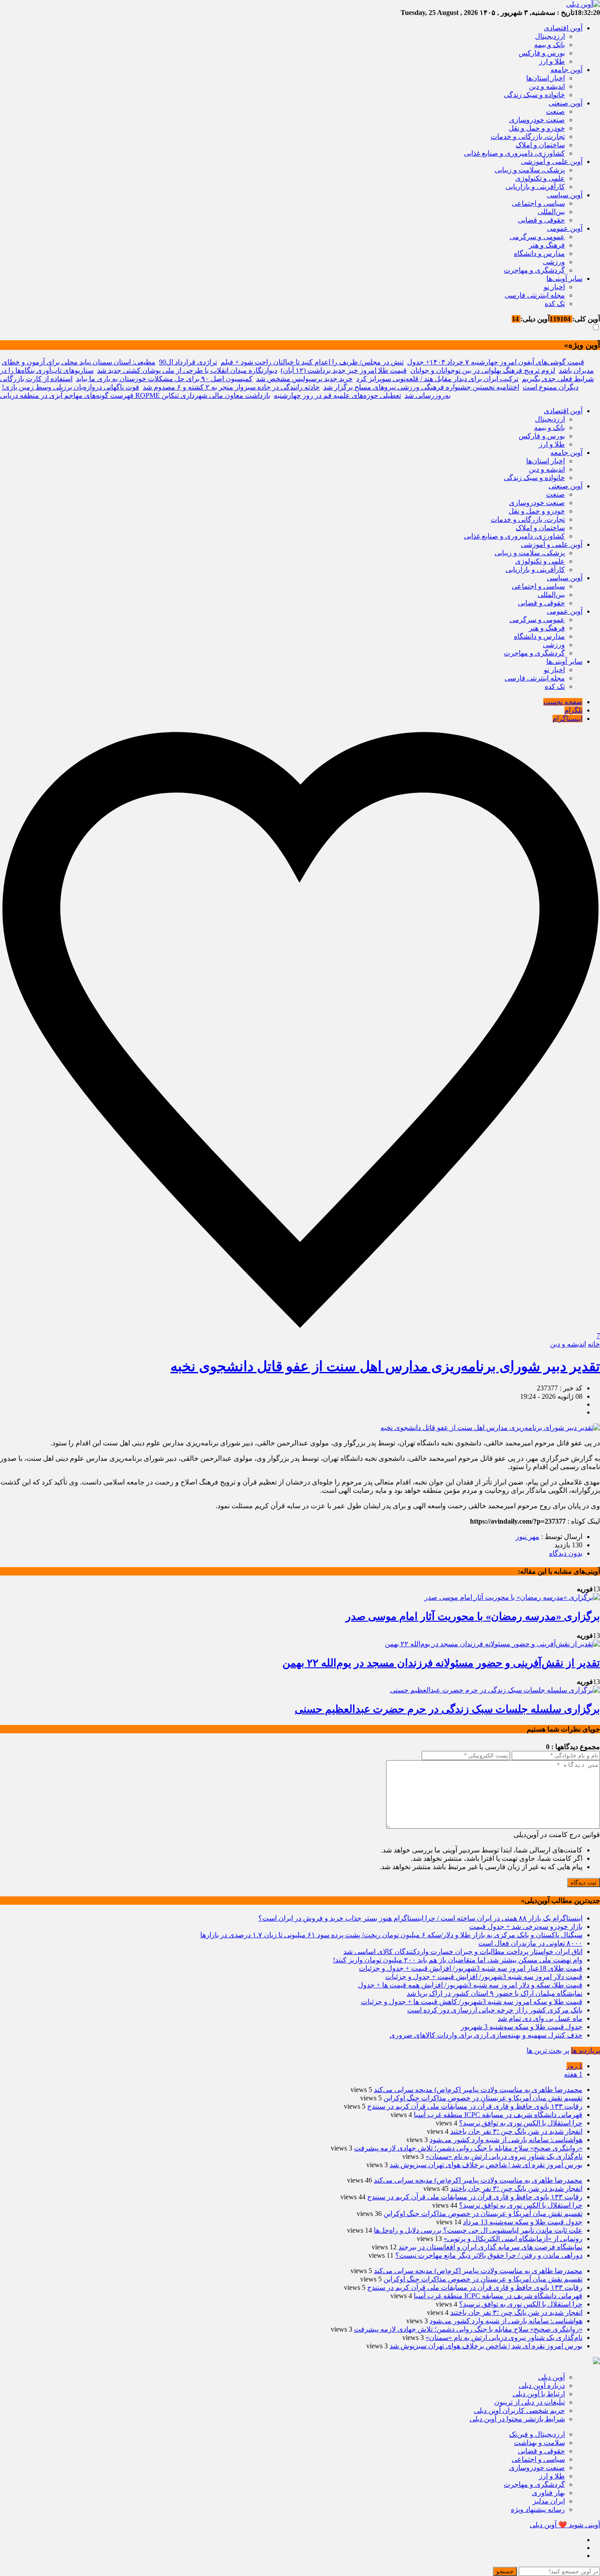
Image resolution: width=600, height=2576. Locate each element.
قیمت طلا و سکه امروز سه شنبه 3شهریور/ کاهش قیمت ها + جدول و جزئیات (472, 2002)
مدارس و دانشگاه (539, 253)
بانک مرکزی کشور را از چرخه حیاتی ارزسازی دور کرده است (495, 2010)
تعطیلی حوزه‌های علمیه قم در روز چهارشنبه (337, 395)
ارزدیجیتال (550, 36)
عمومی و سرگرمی (537, 237)
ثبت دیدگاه (584, 1883)
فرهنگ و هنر (547, 245)
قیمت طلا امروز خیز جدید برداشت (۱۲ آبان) (344, 370)
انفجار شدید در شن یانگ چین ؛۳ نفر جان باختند (516, 2131)
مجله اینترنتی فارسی (535, 295)
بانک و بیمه (549, 45)
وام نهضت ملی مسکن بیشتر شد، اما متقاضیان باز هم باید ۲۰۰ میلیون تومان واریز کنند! (458, 1960)
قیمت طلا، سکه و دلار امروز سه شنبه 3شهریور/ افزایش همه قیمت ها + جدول (470, 1985)
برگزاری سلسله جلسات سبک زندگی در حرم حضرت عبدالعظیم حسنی (447, 1709)
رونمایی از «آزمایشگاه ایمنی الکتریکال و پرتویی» (513, 2239)
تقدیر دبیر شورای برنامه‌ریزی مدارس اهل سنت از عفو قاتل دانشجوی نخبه (385, 1366)
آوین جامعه (566, 70)
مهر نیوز (528, 1537)
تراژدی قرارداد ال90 (188, 362)
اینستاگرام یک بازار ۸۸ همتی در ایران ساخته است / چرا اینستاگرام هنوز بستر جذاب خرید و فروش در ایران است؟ (420, 1918)
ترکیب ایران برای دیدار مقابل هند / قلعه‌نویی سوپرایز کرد (437, 379)
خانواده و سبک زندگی (534, 95)
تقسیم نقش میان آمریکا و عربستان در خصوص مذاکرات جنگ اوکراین (483, 2098)
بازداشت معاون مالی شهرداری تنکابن (216, 395)
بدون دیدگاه (566, 1553)
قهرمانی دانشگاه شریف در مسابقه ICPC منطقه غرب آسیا (498, 2115)
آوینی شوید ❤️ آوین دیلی (565, 2525)
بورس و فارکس (542, 53)
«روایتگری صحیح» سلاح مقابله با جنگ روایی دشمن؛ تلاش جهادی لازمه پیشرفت (468, 2148)
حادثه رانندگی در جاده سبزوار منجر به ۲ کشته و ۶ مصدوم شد (231, 387)
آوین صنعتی (566, 103)
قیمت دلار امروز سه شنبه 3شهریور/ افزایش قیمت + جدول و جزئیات (484, 1977)
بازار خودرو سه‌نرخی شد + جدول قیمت (526, 1927)
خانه (594, 1344)
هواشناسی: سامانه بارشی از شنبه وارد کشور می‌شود (506, 2140)
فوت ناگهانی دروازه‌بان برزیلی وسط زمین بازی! (70, 387)
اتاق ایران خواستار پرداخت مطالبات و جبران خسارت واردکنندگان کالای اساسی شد (463, 1952)
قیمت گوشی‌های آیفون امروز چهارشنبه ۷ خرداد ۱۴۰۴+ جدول (496, 362)
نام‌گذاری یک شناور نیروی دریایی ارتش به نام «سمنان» (504, 2156)
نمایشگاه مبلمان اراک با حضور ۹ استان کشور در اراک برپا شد (495, 1993)
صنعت (555, 111)
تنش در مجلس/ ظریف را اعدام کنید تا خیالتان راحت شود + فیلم (312, 362)
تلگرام (573, 710)
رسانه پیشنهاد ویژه (538, 2509)
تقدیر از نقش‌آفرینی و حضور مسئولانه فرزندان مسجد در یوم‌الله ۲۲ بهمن (441, 1663)
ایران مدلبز (549, 2501)
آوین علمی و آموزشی (552, 162)
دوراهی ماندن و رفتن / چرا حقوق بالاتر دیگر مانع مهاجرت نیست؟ (489, 2255)
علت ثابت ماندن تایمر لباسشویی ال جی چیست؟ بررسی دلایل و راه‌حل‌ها (478, 2230)
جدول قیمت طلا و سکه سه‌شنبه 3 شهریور (522, 2027)
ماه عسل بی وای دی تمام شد (540, 2018)
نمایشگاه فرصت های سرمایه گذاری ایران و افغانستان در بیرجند (490, 2247)
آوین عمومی (565, 228)
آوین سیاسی (565, 195)
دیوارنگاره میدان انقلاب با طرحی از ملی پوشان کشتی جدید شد (187, 370)
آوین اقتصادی (563, 28)
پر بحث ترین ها (548, 2050)
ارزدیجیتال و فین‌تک (537, 2434)
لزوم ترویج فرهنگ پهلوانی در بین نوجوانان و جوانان (483, 370)
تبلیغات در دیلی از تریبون (530, 2402)
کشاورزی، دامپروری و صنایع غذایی (514, 153)
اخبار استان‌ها (546, 78)
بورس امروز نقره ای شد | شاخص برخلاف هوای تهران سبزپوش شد (486, 2165)
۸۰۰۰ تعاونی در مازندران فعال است (530, 1943)
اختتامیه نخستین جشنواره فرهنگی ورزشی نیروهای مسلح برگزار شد (421, 387)
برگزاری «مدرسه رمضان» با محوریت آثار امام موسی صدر (473, 1616)
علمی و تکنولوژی (540, 178)
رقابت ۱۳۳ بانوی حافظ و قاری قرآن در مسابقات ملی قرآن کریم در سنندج (475, 2106)
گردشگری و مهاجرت (534, 270)
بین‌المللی (551, 212)
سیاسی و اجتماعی (538, 203)
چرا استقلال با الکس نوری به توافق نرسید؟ (521, 2123)
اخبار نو (554, 287)
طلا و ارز (552, 61)
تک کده (555, 304)
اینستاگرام (567, 719)
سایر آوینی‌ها (564, 278)
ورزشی (554, 262)
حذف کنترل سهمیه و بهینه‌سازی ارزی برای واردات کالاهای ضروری (486, 2035)
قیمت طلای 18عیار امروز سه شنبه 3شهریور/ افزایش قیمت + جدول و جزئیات (471, 1968)
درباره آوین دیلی (542, 2385)
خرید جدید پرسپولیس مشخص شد (304, 379)
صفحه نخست (563, 702)
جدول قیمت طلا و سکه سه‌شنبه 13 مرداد (523, 2222)
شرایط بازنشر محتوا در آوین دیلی (517, 2419)
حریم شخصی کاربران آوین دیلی (519, 2410)
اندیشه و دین (547, 86)
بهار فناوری (548, 2493)
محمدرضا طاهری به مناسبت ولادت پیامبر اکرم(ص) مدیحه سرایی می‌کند (478, 2090)
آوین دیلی (551, 2377)
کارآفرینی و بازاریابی (535, 187)
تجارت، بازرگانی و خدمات (528, 136)
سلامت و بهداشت (539, 2443)
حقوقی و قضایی (541, 220)
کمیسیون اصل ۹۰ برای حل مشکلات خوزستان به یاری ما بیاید (164, 379)
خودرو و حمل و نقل (537, 128)
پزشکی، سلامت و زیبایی (530, 170)
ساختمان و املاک (540, 145)
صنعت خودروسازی (537, 120)
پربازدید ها (586, 2050)
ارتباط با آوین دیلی (539, 2394)
